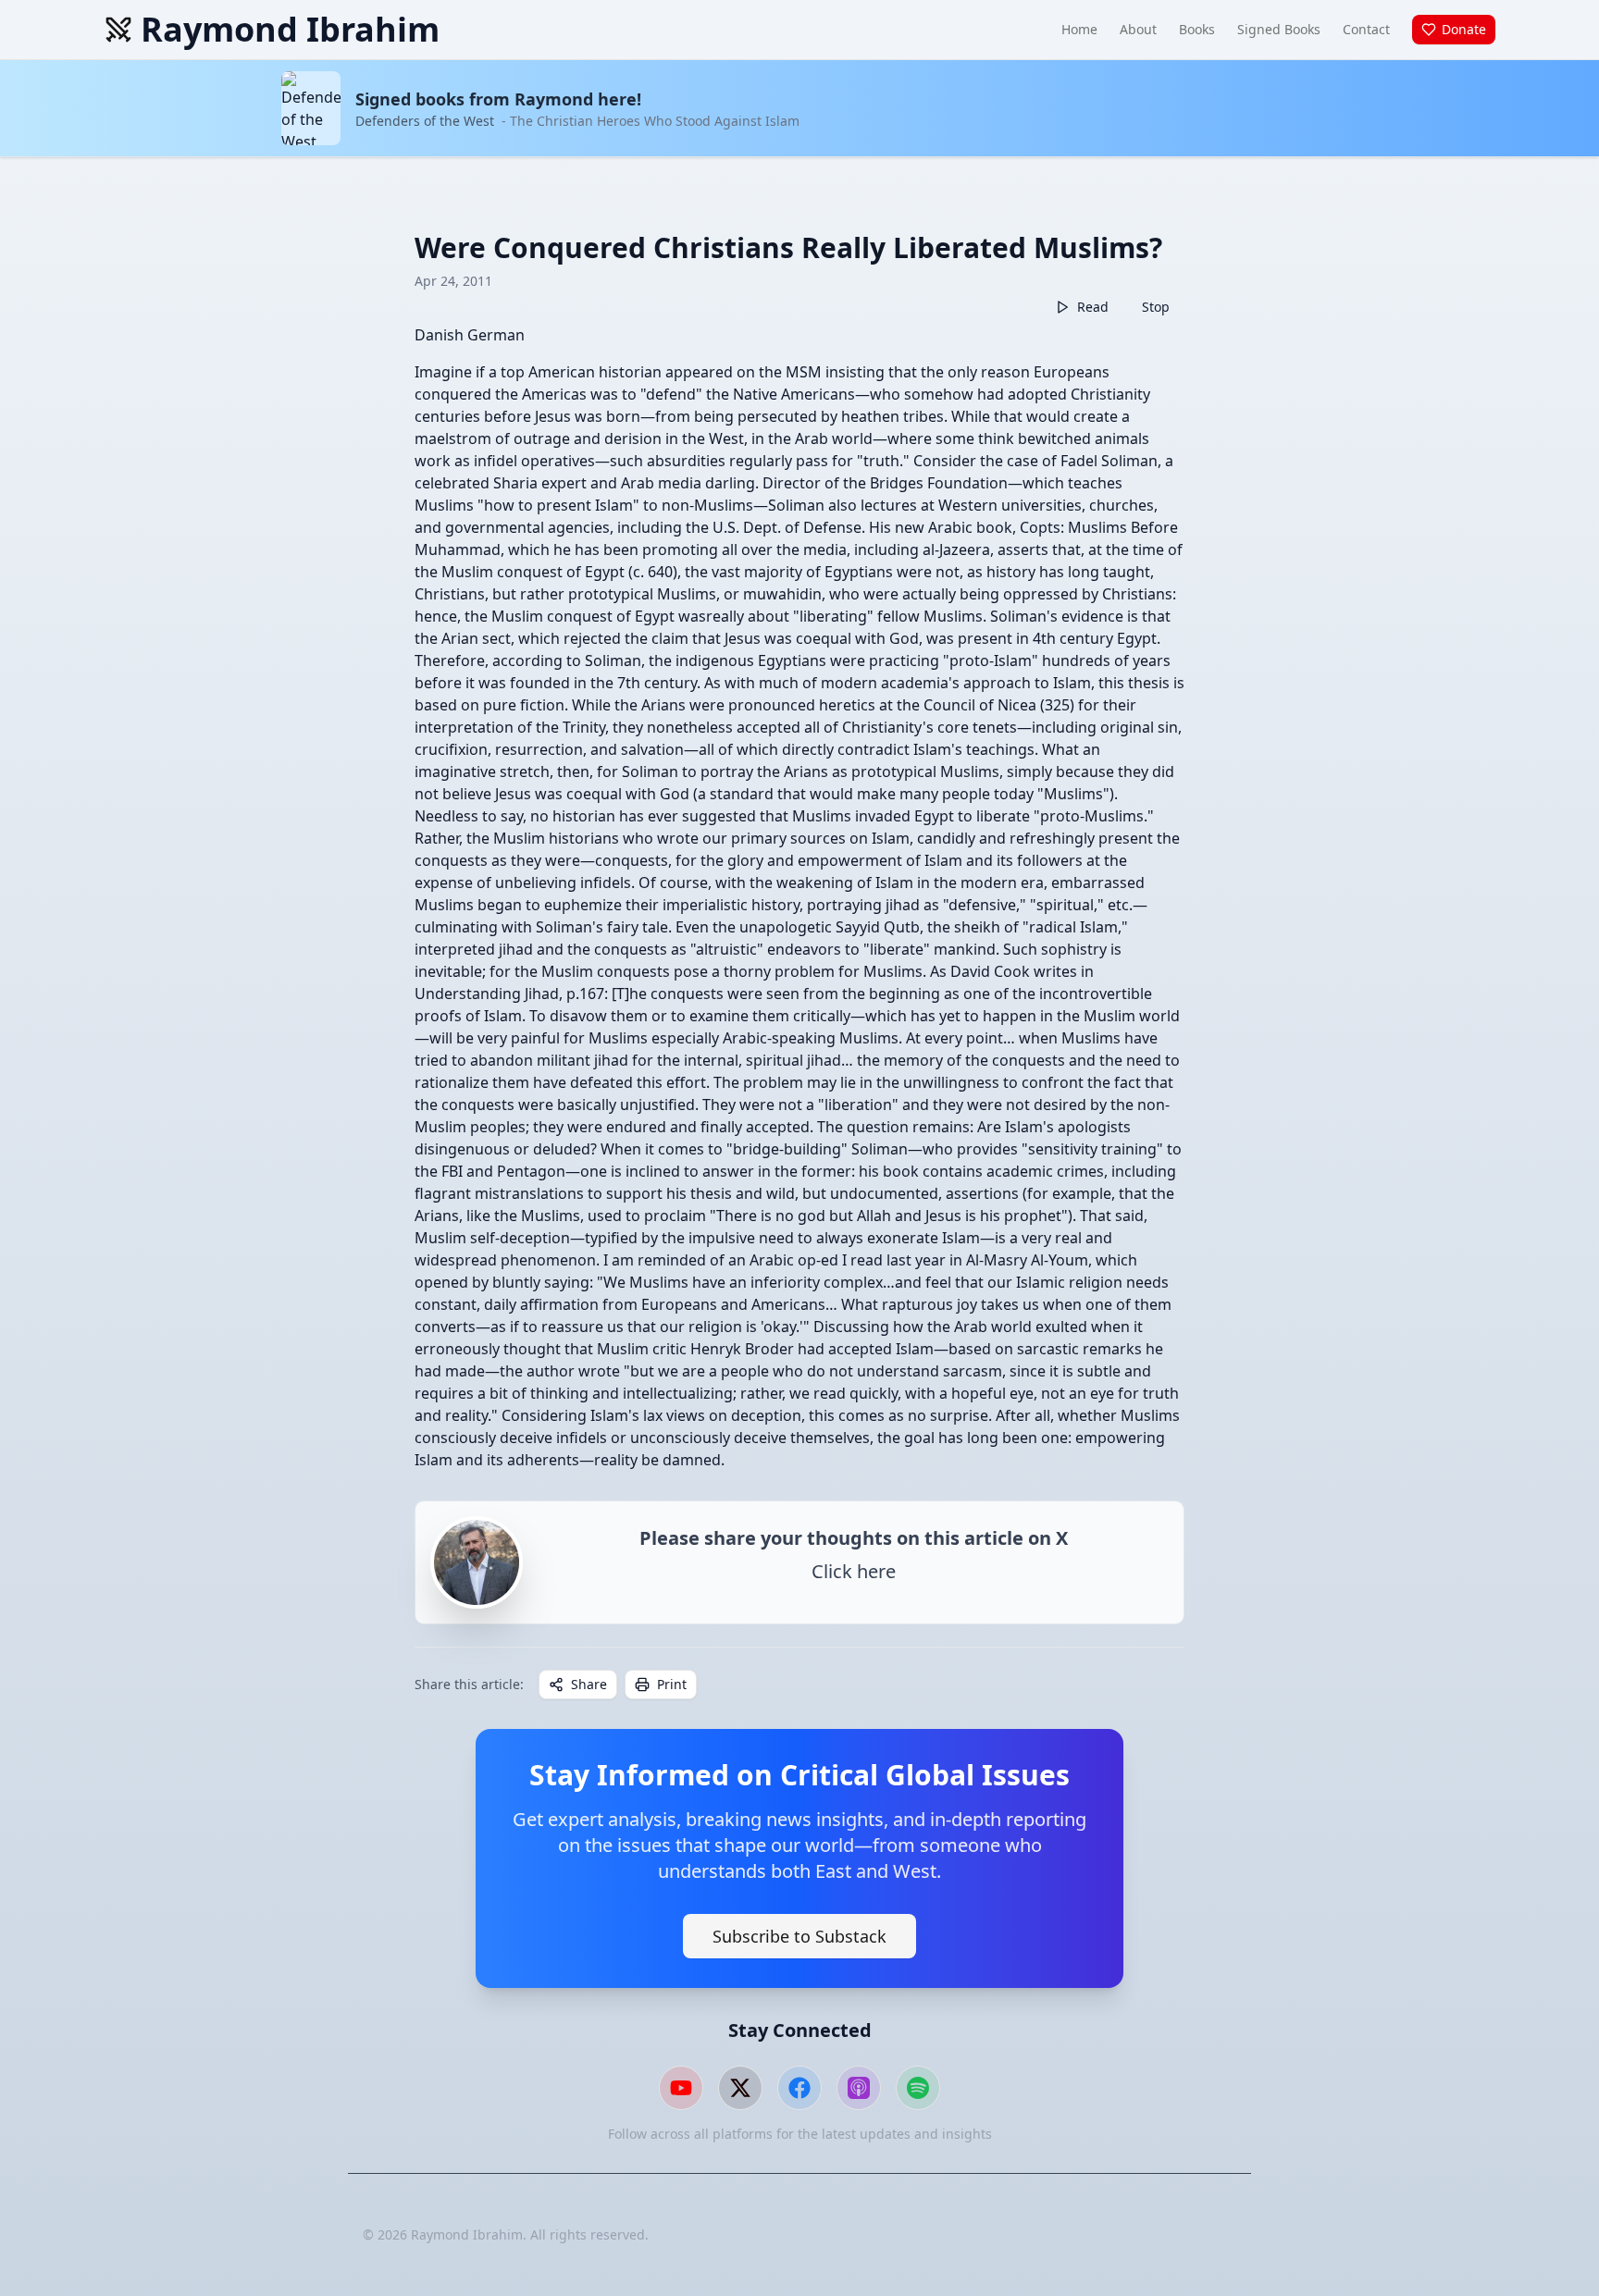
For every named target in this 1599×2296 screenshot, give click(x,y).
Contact (1366, 29)
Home (1079, 29)
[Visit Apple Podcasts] (859, 2088)
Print (672, 1684)
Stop (1156, 307)
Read (1093, 307)
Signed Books (1279, 29)
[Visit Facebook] (799, 2088)
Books (1197, 29)
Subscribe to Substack (799, 1936)
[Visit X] (740, 2088)
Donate (1464, 29)
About (1138, 29)
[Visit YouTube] (681, 2088)
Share (589, 1684)
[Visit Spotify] (918, 2088)
